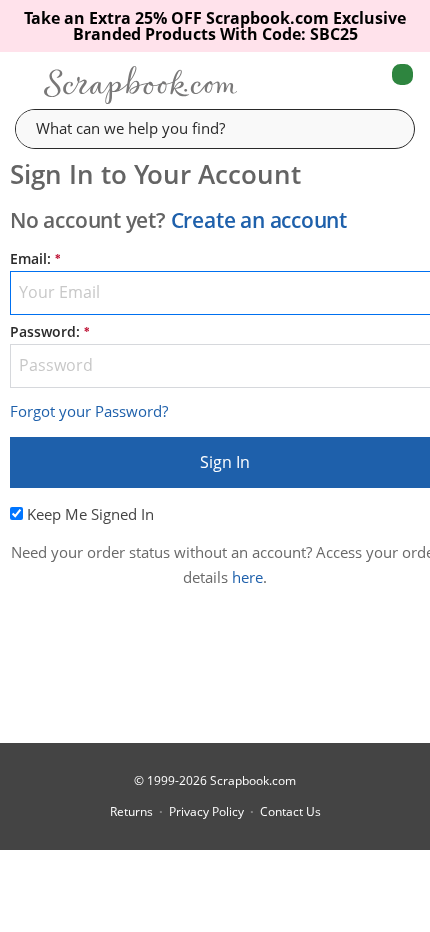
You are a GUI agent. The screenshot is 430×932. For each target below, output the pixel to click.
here (247, 577)
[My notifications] (323, 85)
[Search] (385, 128)
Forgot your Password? (89, 411)
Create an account (259, 220)
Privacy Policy (206, 812)
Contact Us (290, 812)
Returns (131, 812)
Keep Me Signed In (90, 514)
